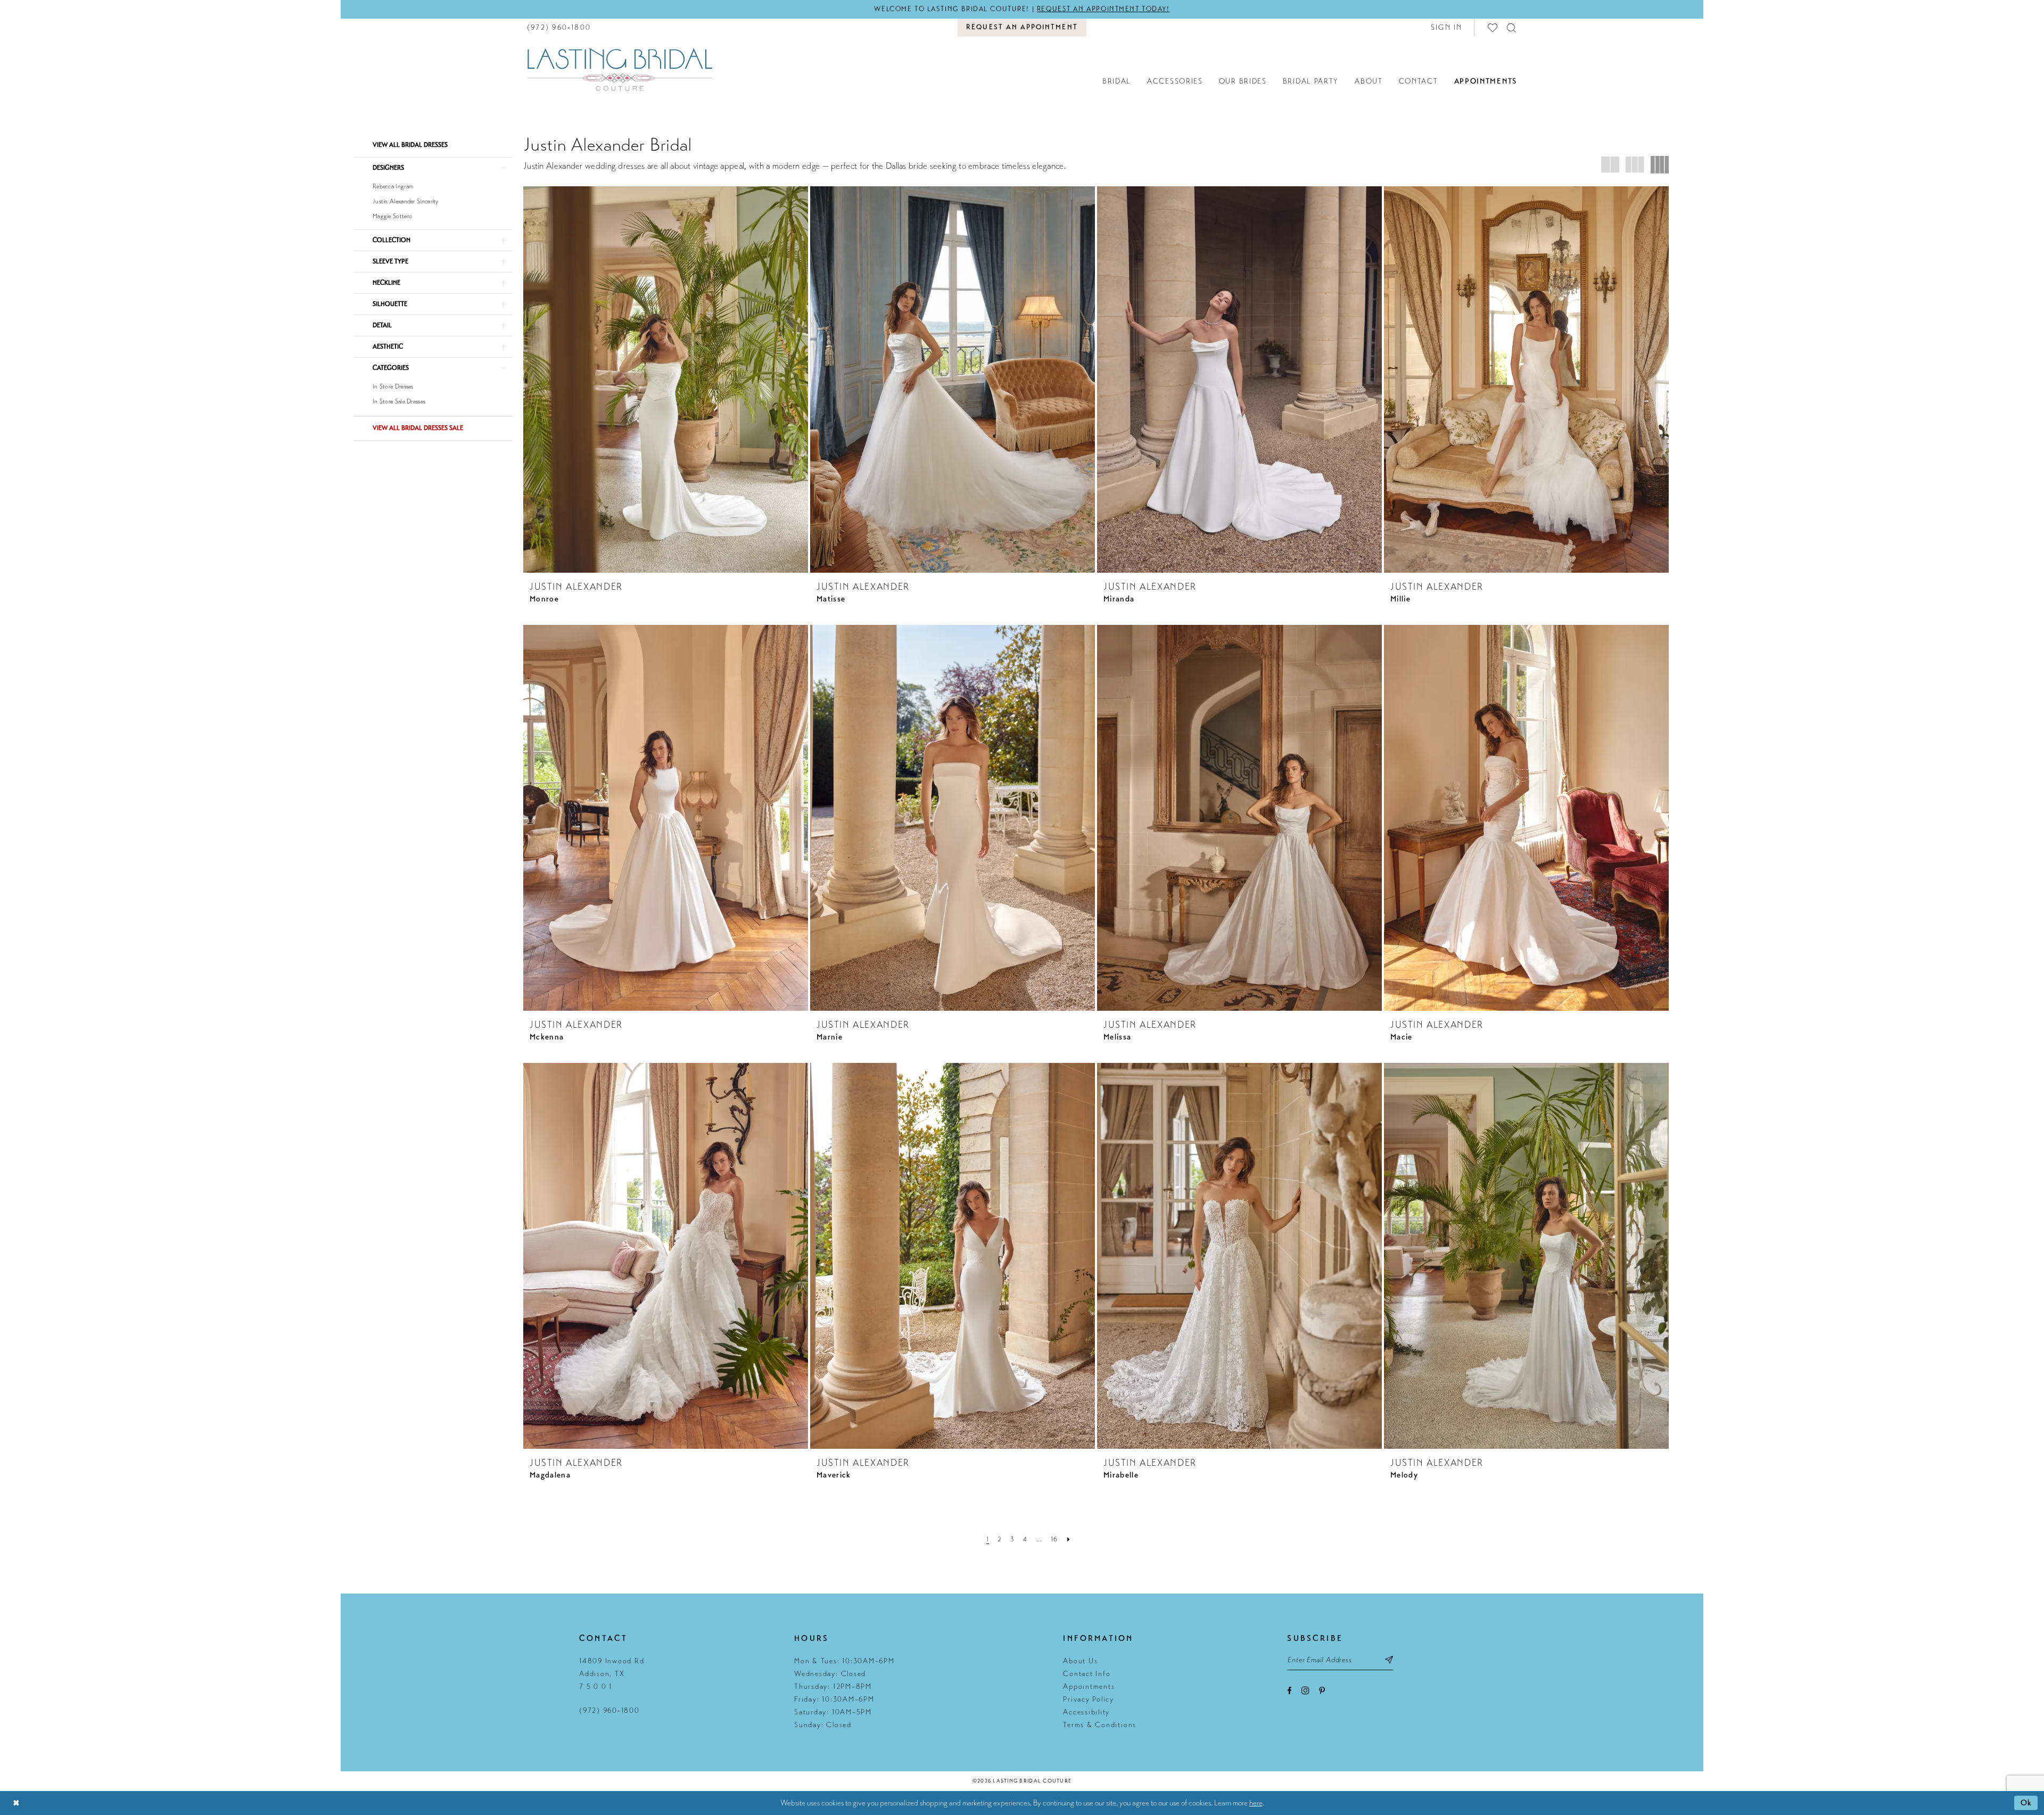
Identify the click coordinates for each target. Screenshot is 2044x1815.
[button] (1447, 27)
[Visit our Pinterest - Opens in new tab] (1322, 1691)
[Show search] (1512, 27)
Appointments (1089, 1686)
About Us (1080, 1661)
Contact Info (1087, 1674)
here (1256, 1803)
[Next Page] (1069, 1539)
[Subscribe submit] (1390, 1660)
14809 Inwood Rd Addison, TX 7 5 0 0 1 (612, 1674)
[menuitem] (559, 27)
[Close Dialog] (16, 1803)
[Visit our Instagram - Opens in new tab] (1305, 1690)
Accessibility (1086, 1712)
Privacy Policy (1089, 1699)
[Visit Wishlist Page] (1493, 27)
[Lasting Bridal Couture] (620, 69)
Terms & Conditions (1100, 1725)
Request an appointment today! (1103, 9)
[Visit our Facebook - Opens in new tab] (1289, 1691)
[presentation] (666, 379)
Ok (2026, 1803)
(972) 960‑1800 (609, 1710)
